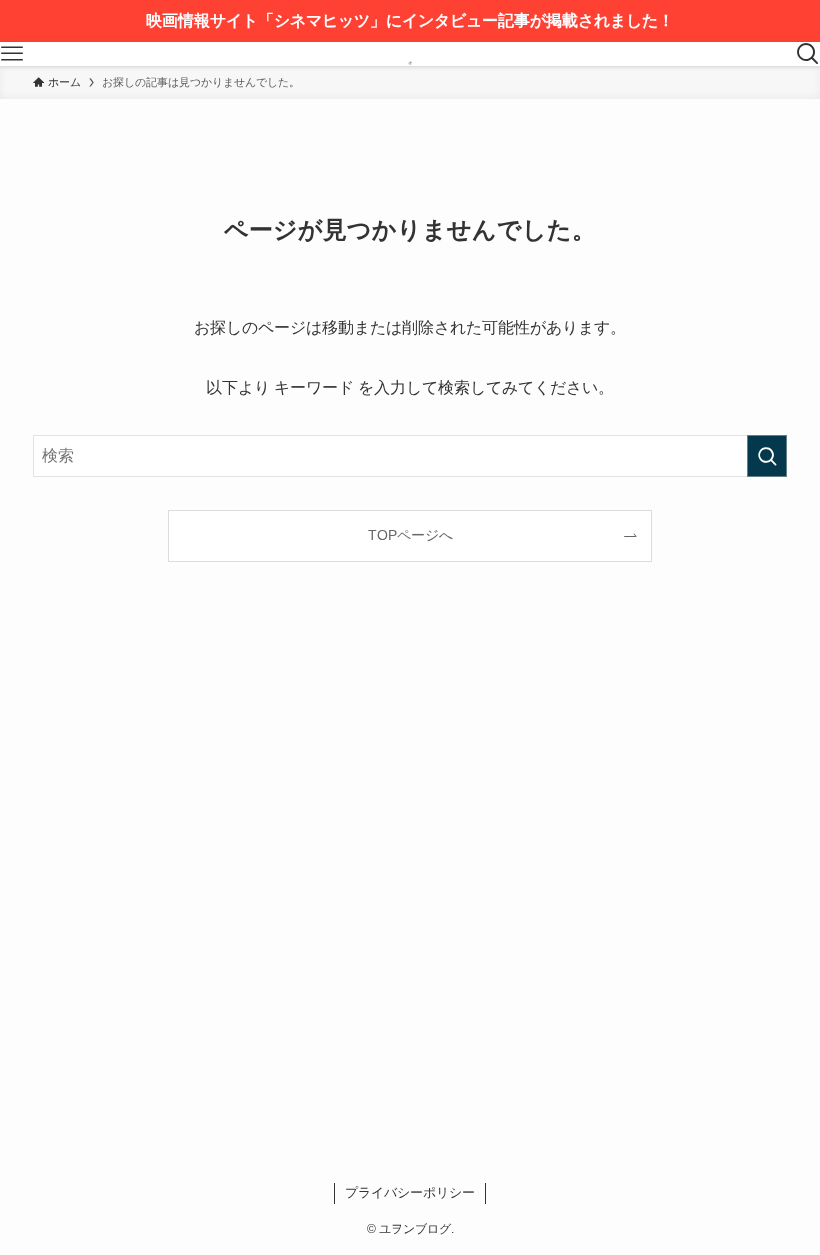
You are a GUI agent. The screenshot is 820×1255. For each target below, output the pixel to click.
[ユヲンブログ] (410, 54)
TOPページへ (410, 535)
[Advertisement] (410, 885)
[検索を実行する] (767, 456)
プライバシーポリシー (410, 1192)
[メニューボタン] (12, 54)
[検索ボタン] (808, 54)
